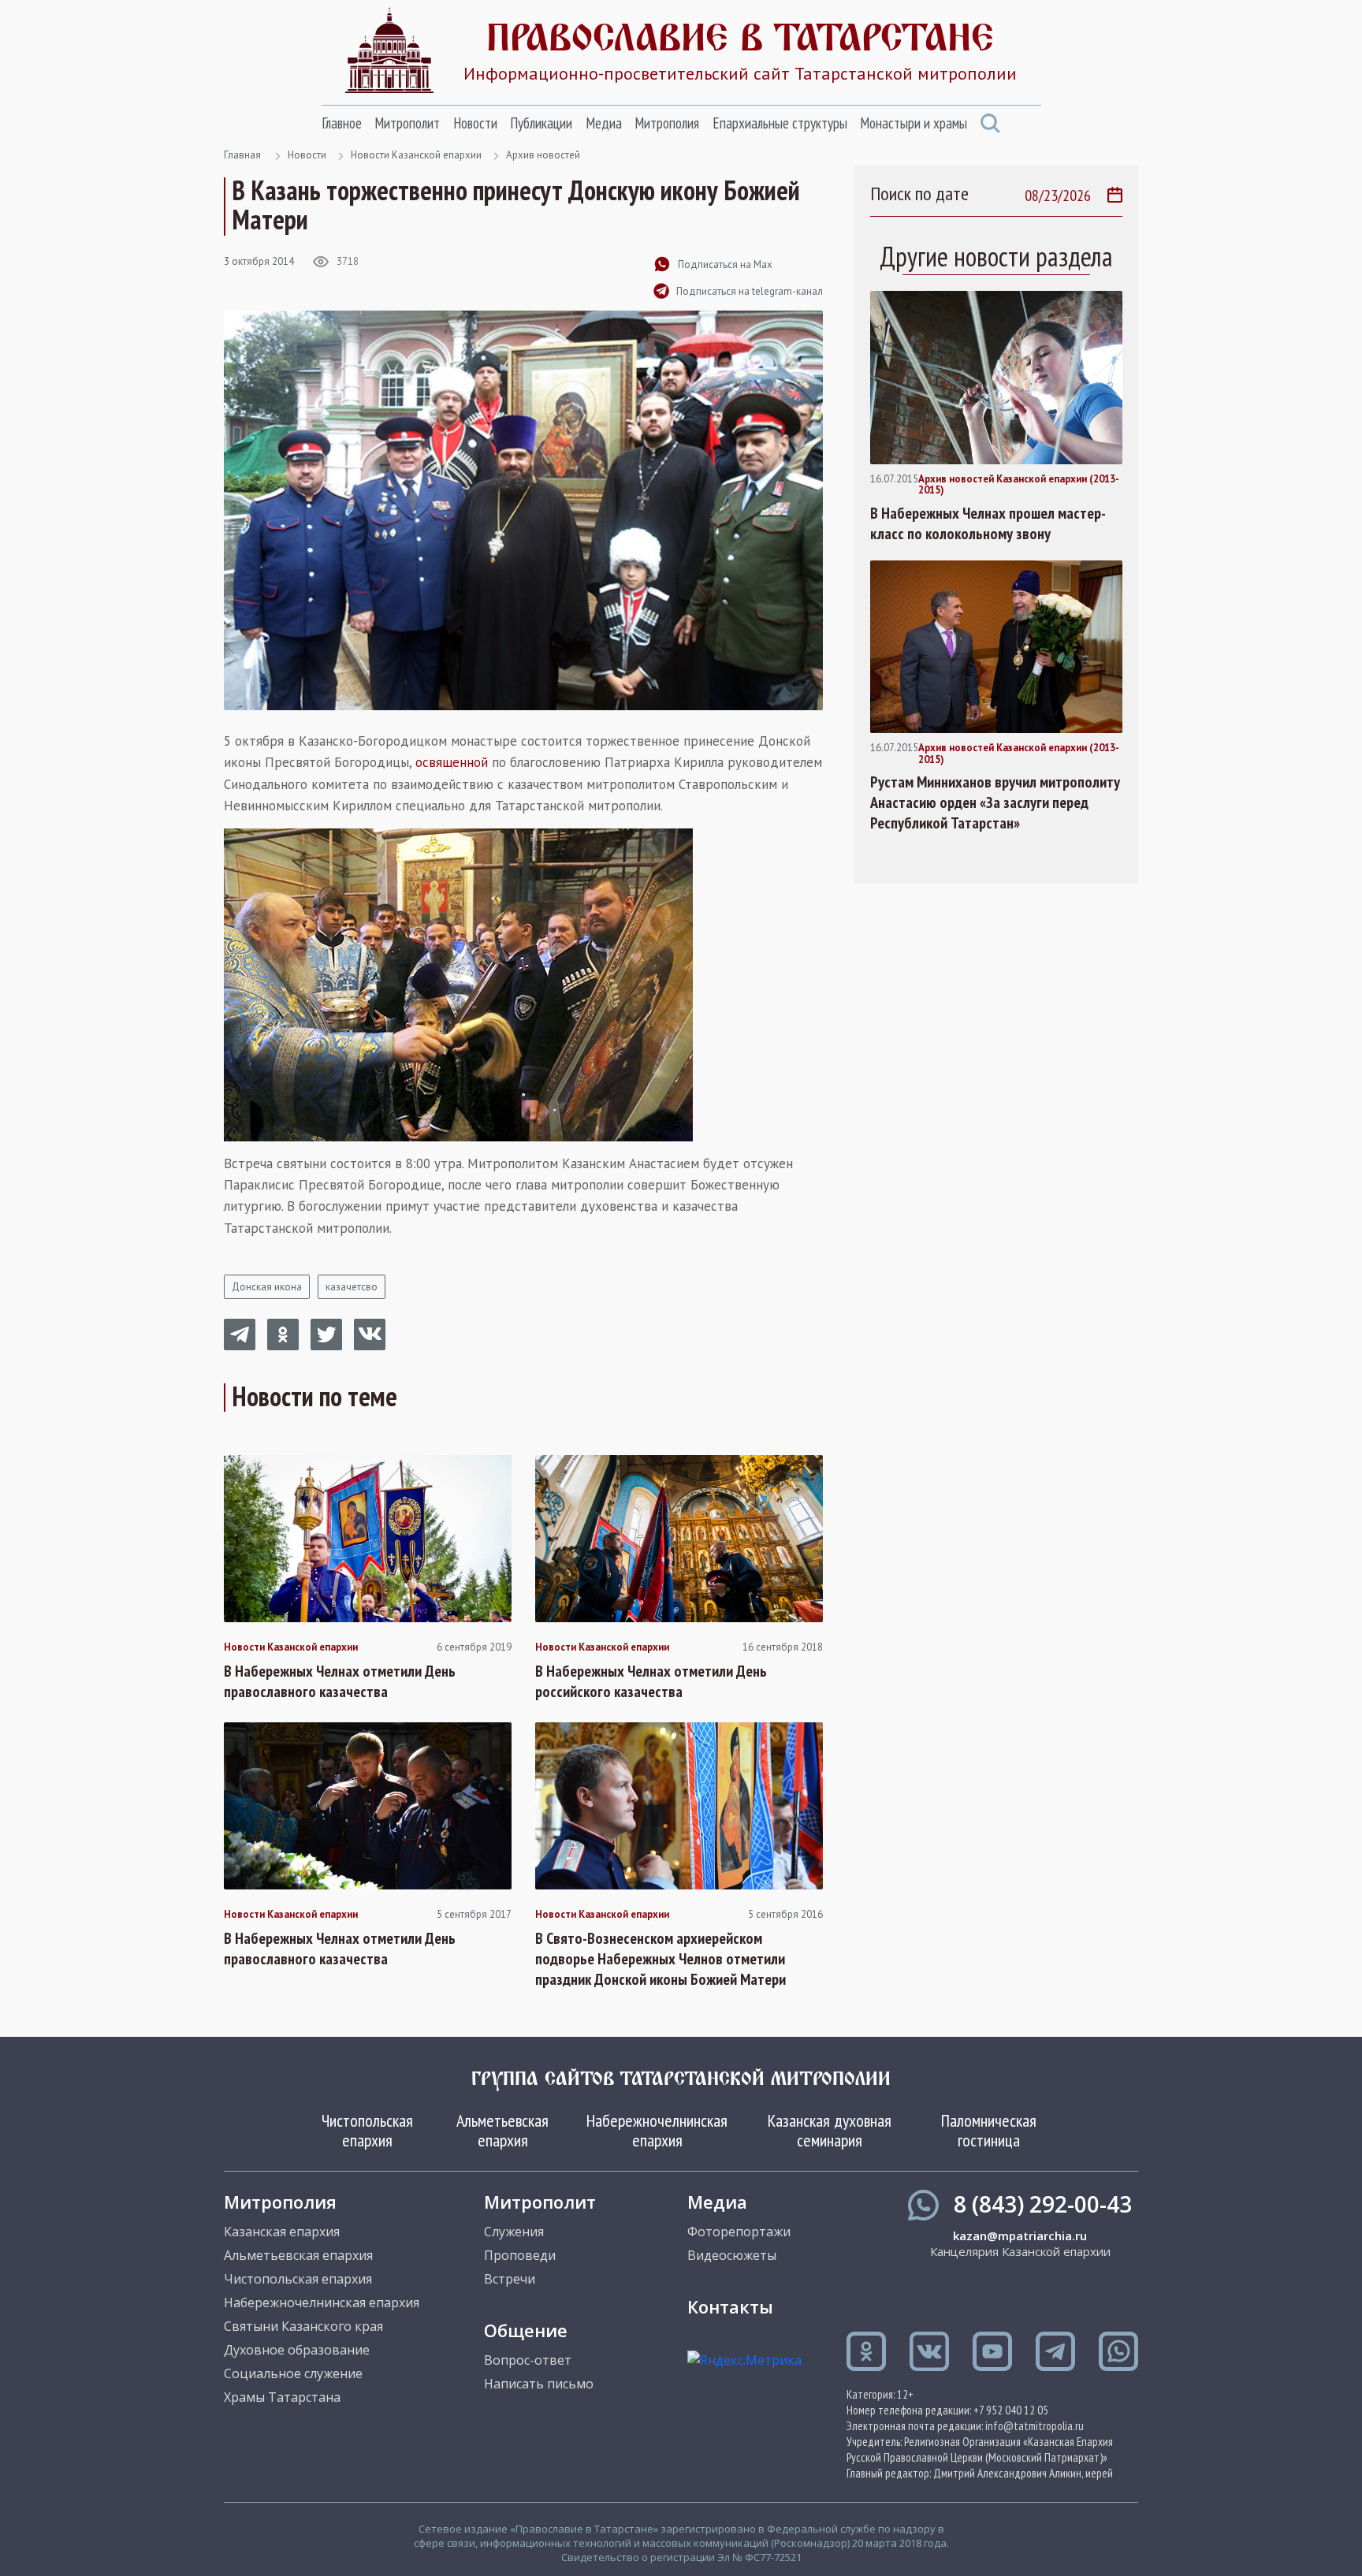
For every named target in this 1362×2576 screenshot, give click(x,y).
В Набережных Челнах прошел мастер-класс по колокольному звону (988, 523)
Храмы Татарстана (282, 2397)
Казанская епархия (282, 2232)
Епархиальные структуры (780, 123)
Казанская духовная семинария (830, 2130)
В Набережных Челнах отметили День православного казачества (340, 1681)
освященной (452, 762)
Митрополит (407, 123)
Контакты (730, 2306)
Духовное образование (297, 2350)
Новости (475, 123)
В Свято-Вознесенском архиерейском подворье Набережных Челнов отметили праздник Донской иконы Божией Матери (661, 1959)
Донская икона (267, 1287)
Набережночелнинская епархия (657, 2130)
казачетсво (352, 1287)
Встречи (510, 2279)
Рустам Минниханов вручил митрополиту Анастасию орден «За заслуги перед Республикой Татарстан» (995, 802)
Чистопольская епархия (367, 2130)
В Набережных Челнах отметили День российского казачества (651, 1681)
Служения (514, 2232)
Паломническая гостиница (989, 2130)
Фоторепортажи (739, 2232)
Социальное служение (293, 2373)
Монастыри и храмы (914, 123)
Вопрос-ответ (528, 2360)
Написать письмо (539, 2384)
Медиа (604, 123)
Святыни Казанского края (303, 2326)
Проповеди (520, 2255)
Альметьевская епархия (502, 2130)
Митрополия (667, 123)
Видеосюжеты (732, 2255)
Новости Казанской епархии (416, 155)
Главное (342, 123)
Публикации (541, 123)
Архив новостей (543, 155)
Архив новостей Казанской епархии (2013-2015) (1019, 485)
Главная (242, 155)
